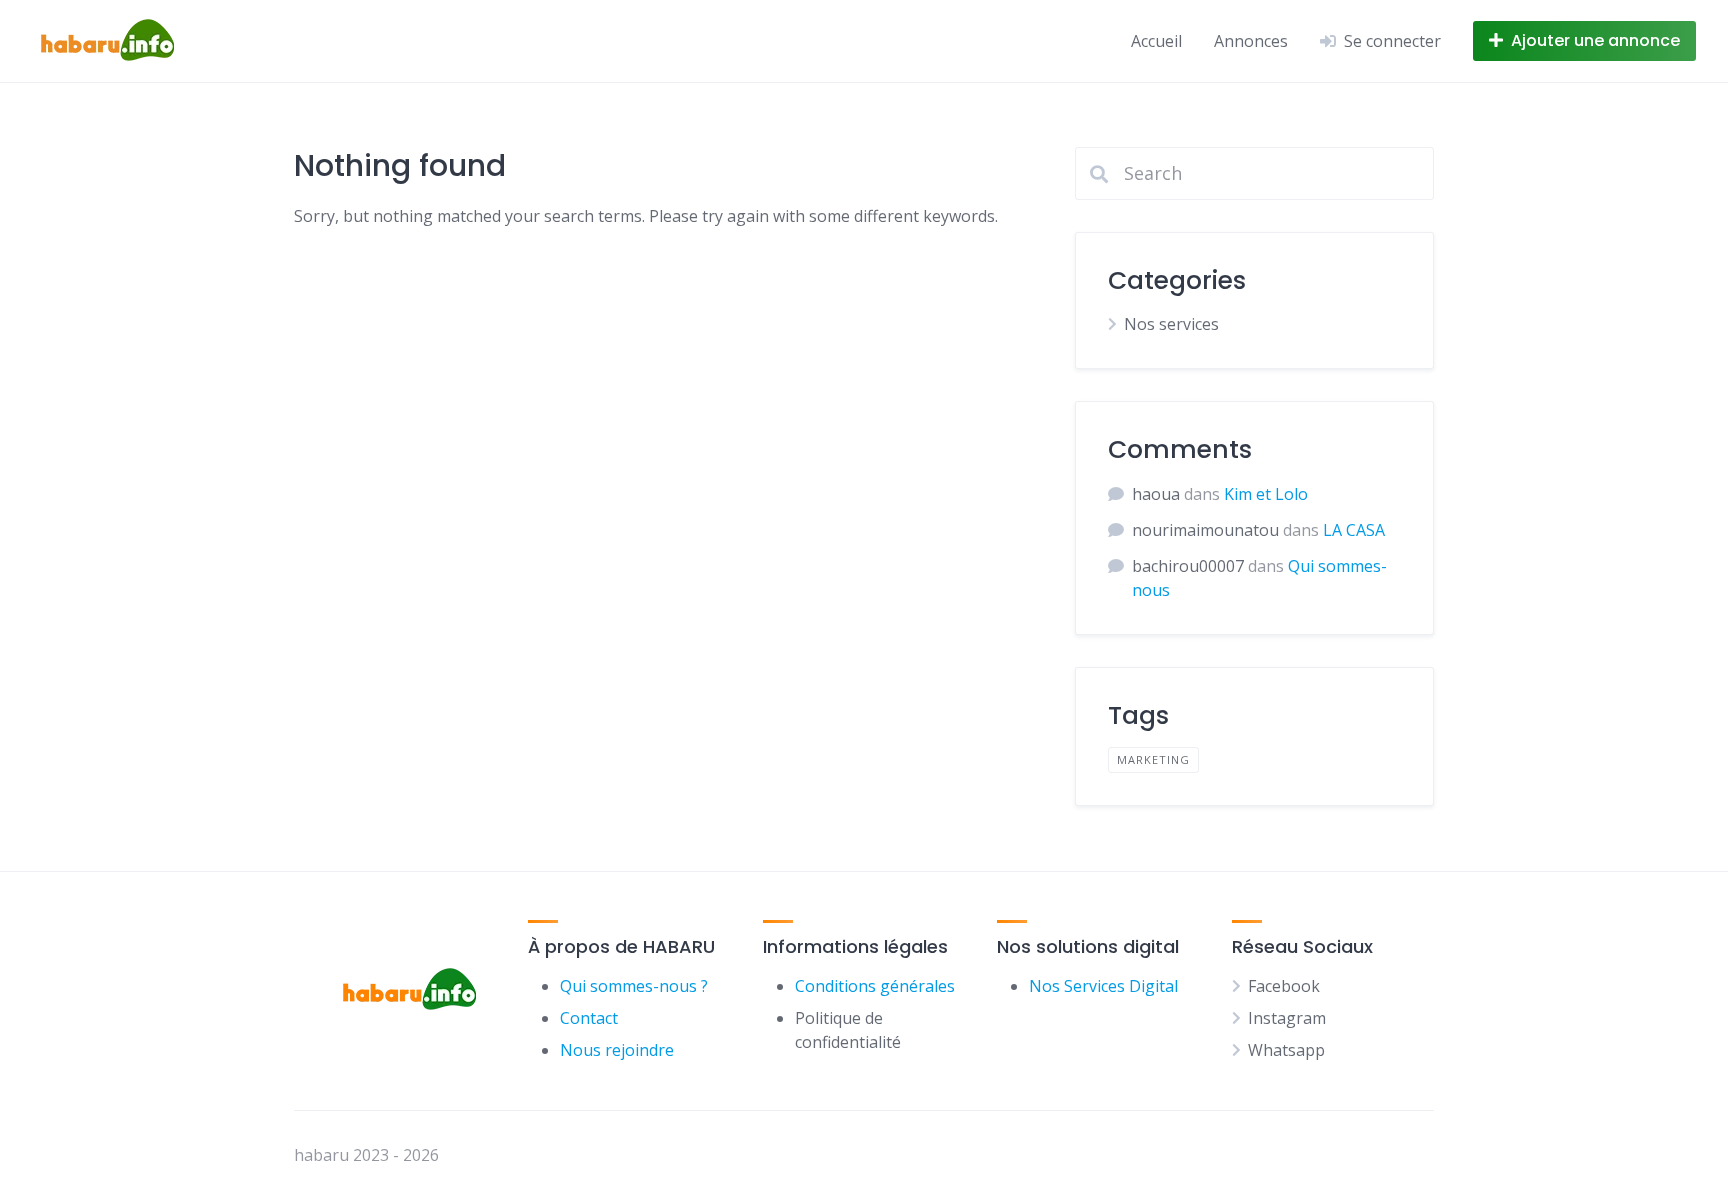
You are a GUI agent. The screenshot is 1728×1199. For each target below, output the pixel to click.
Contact (589, 1018)
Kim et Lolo (1266, 494)
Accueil (1156, 41)
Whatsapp (1286, 1050)
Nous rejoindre (617, 1050)
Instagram (1287, 1018)
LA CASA (1354, 530)
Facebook (1284, 986)
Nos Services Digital (1103, 986)
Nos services (1171, 324)
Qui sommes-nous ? (634, 986)
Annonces (1251, 41)
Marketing (1153, 759)
